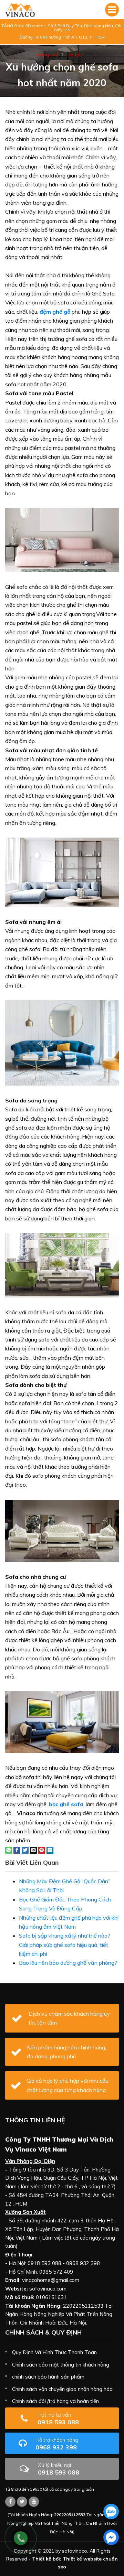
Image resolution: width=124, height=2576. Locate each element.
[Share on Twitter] (25, 1850)
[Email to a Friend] (33, 1850)
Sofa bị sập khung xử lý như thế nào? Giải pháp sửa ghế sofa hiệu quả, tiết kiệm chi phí (65, 1945)
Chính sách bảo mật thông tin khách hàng (61, 2365)
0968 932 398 (57, 2444)
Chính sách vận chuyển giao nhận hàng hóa (62, 2389)
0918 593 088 (58, 2419)
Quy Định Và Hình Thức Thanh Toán (54, 2352)
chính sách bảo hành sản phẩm (48, 2377)
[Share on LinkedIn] (50, 1850)
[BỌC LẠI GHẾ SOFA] (20, 10)
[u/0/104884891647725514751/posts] (34, 2502)
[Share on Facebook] (17, 1850)
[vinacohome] (22, 2502)
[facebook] (111, 2537)
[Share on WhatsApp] (9, 1850)
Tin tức (74, 55)
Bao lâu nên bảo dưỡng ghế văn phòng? (68, 1963)
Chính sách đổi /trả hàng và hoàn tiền (55, 2401)
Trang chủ (47, 55)
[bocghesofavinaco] (10, 2502)
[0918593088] (111, 2512)
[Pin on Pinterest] (42, 1850)
